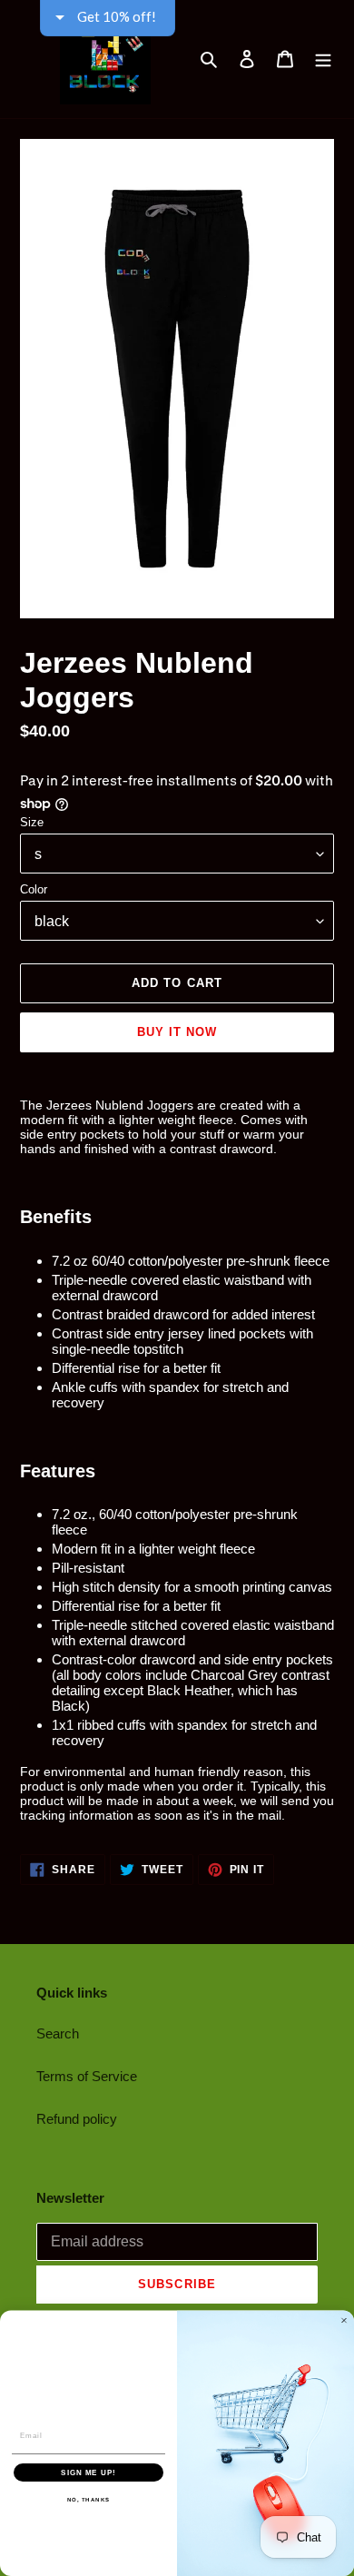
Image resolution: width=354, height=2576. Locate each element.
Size (32, 822)
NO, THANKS (89, 2499)
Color (34, 889)
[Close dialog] (344, 2321)
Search (58, 2033)
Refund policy (77, 2119)
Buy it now (177, 1032)
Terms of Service (87, 2076)
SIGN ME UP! (88, 2472)
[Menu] (323, 59)
